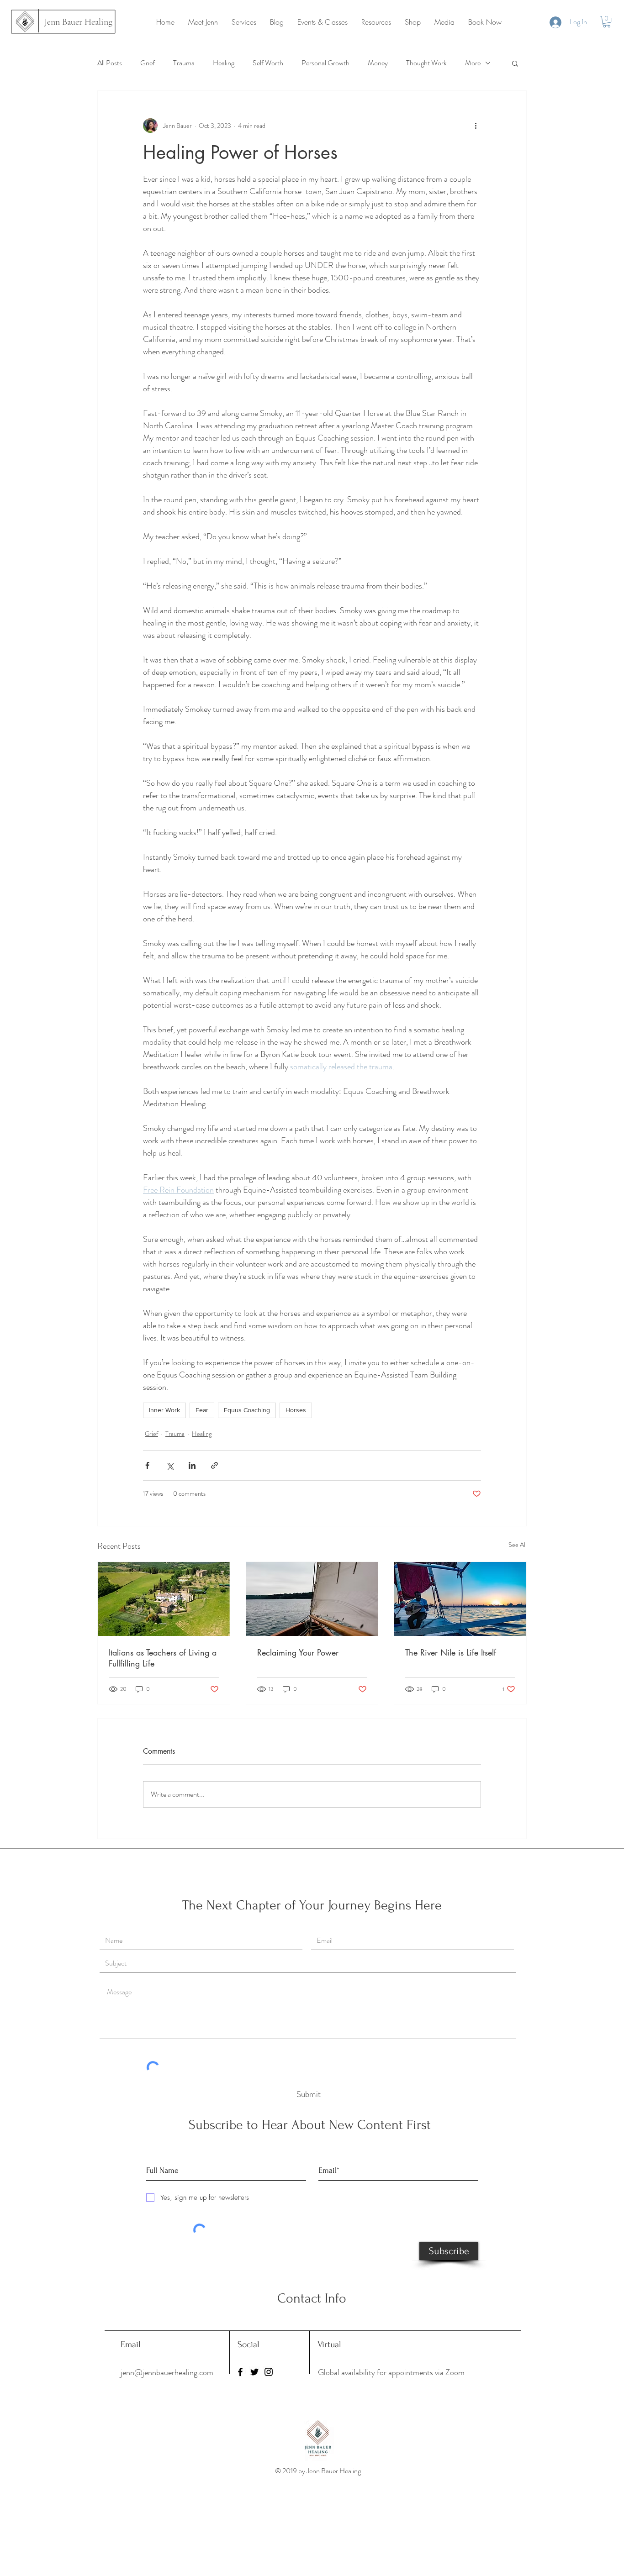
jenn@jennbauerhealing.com (167, 2372)
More (473, 63)
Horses (296, 1410)
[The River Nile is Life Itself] (460, 1599)
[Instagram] (269, 2372)
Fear (202, 1410)
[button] (607, 22)
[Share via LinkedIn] (192, 1465)
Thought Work (426, 63)
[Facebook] (240, 2372)
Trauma (184, 63)
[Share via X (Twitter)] (170, 1465)
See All (518, 1545)
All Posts (110, 63)
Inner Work (164, 1410)
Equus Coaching (247, 1410)
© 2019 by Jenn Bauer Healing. (320, 2471)
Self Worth (268, 63)
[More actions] (476, 126)
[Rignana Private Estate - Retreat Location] (164, 1599)
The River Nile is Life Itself (451, 1652)
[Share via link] (214, 1465)
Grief (148, 63)
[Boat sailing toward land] (312, 1599)
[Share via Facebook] (147, 1465)
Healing (224, 63)
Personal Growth (325, 63)
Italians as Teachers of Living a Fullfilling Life (163, 1658)
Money (378, 63)
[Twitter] (254, 2372)
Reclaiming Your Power (298, 1652)
